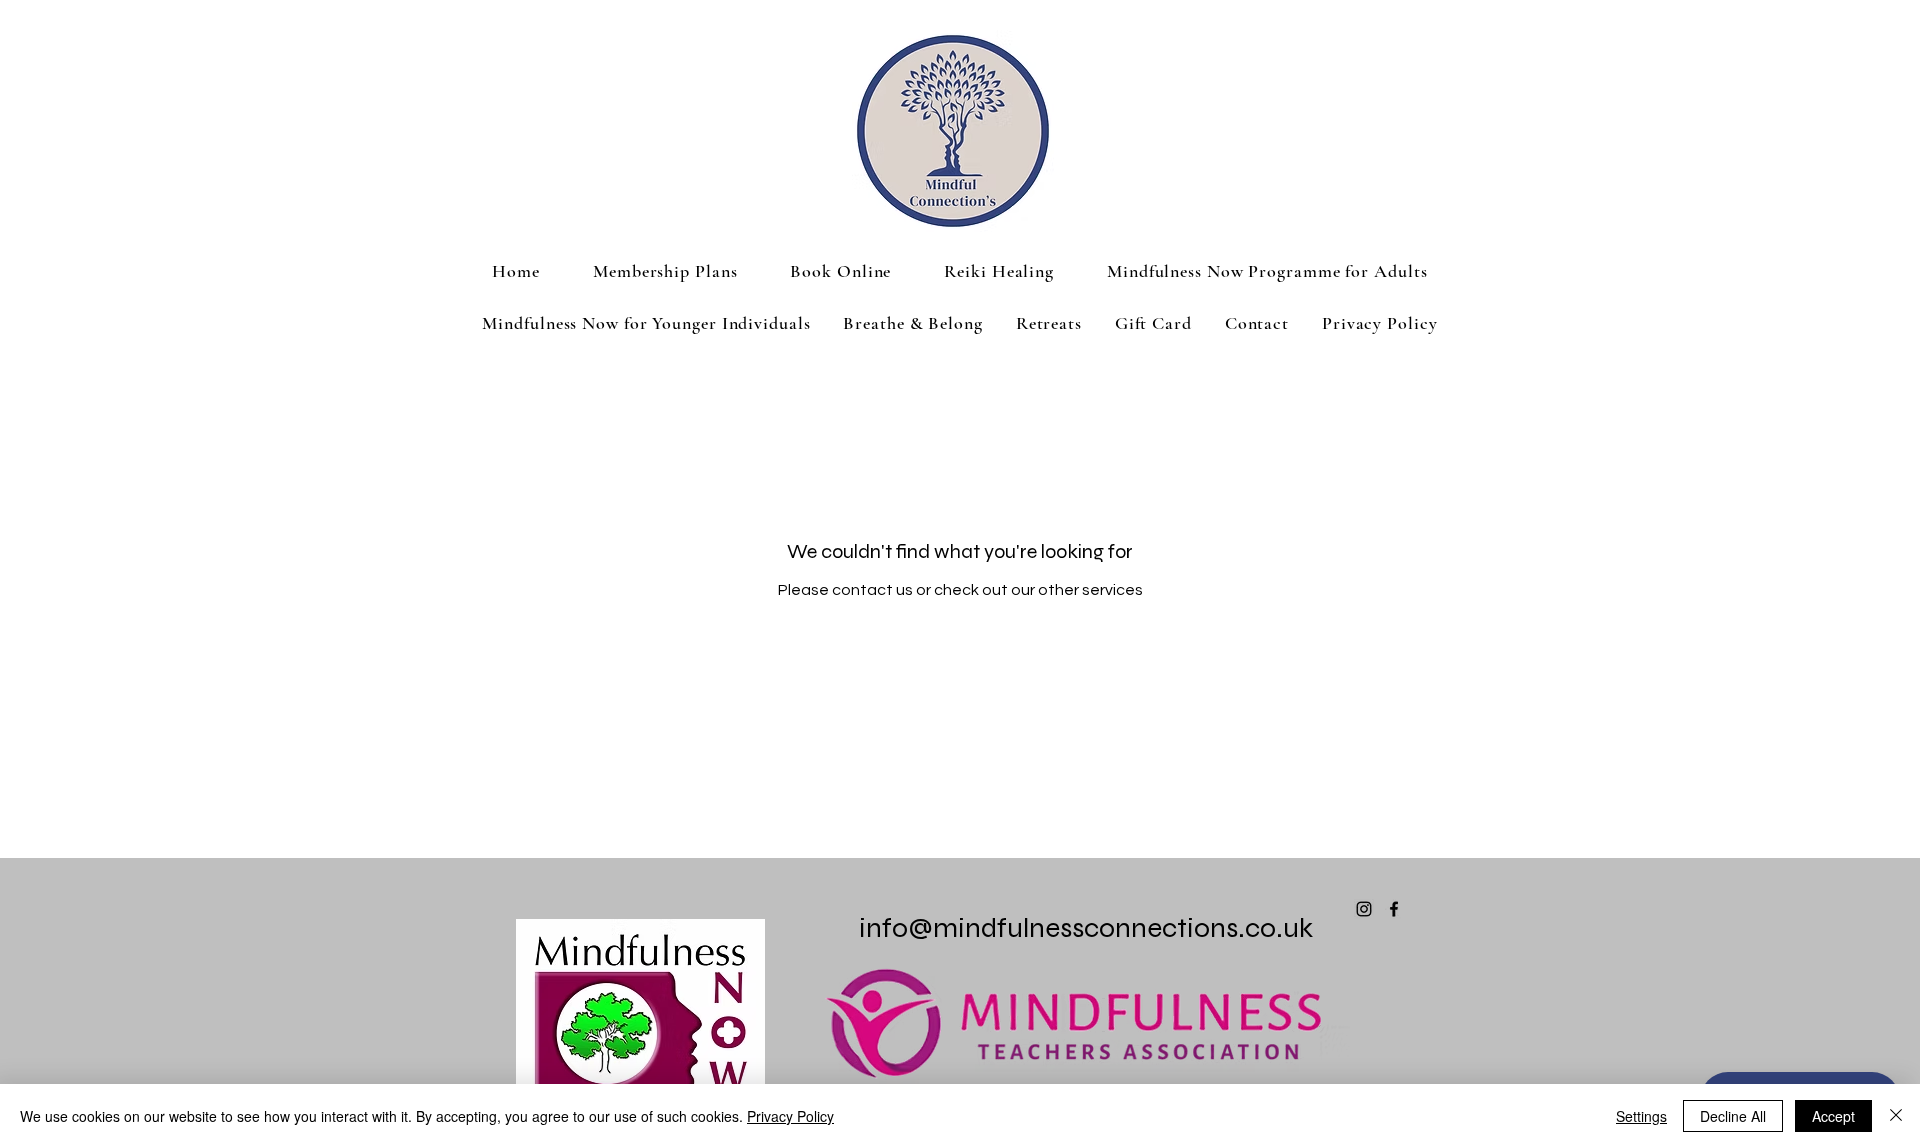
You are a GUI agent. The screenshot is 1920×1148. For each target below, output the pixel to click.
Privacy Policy (790, 1116)
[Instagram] (1364, 909)
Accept (1833, 1116)
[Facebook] (1394, 909)
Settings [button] (1641, 1116)
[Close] (1896, 1116)
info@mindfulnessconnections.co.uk (1086, 928)
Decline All (1733, 1116)
